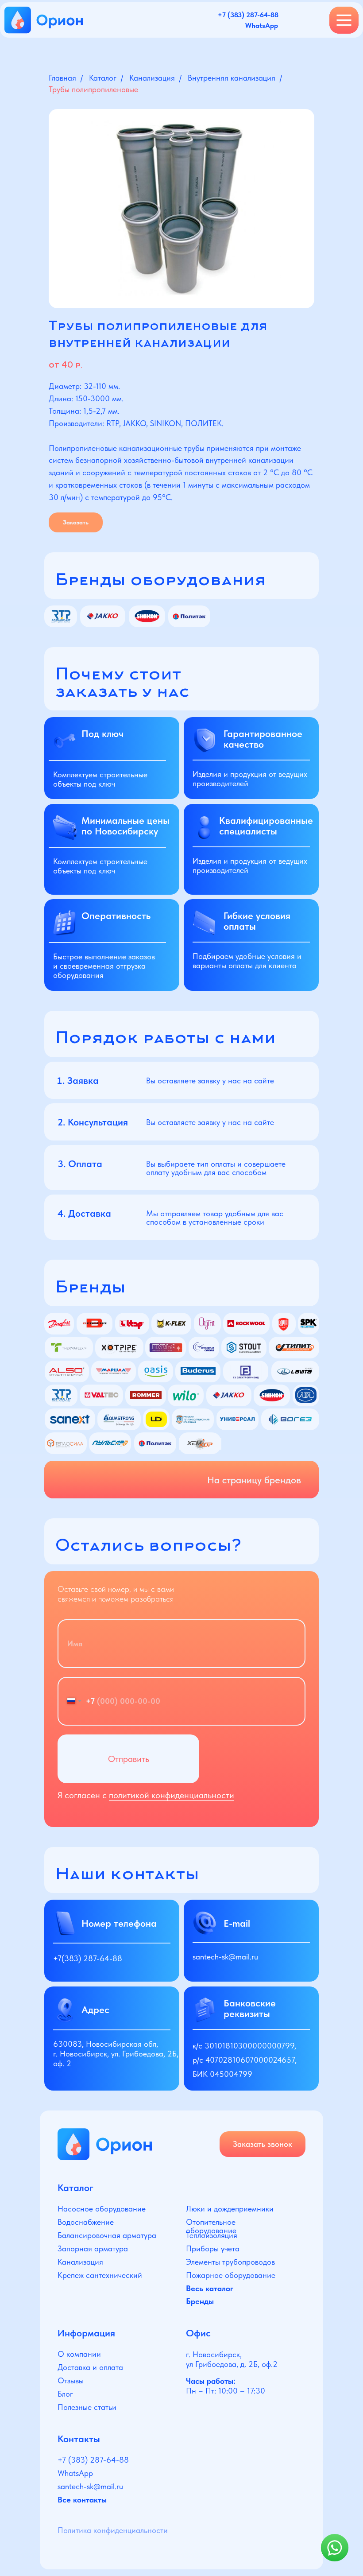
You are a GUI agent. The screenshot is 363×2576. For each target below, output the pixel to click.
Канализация (152, 78)
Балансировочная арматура (107, 2235)
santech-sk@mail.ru (225, 1957)
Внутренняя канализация (232, 78)
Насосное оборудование (102, 2209)
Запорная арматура (93, 2248)
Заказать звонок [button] (263, 2144)
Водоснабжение (86, 2222)
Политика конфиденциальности (113, 2530)
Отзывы (71, 2380)
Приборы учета (213, 2248)
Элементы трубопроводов (230, 2262)
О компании (79, 2354)
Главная (62, 78)
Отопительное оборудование (211, 2226)
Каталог (103, 78)
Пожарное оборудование (231, 2275)
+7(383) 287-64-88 (88, 1958)
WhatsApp (75, 2473)
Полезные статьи (87, 2407)
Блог (65, 2394)
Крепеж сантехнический (100, 2275)
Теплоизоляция (212, 2235)
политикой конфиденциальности (172, 1795)
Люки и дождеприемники (230, 2209)
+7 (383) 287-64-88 (93, 2460)
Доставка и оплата (90, 2367)
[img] (105, 2144)
